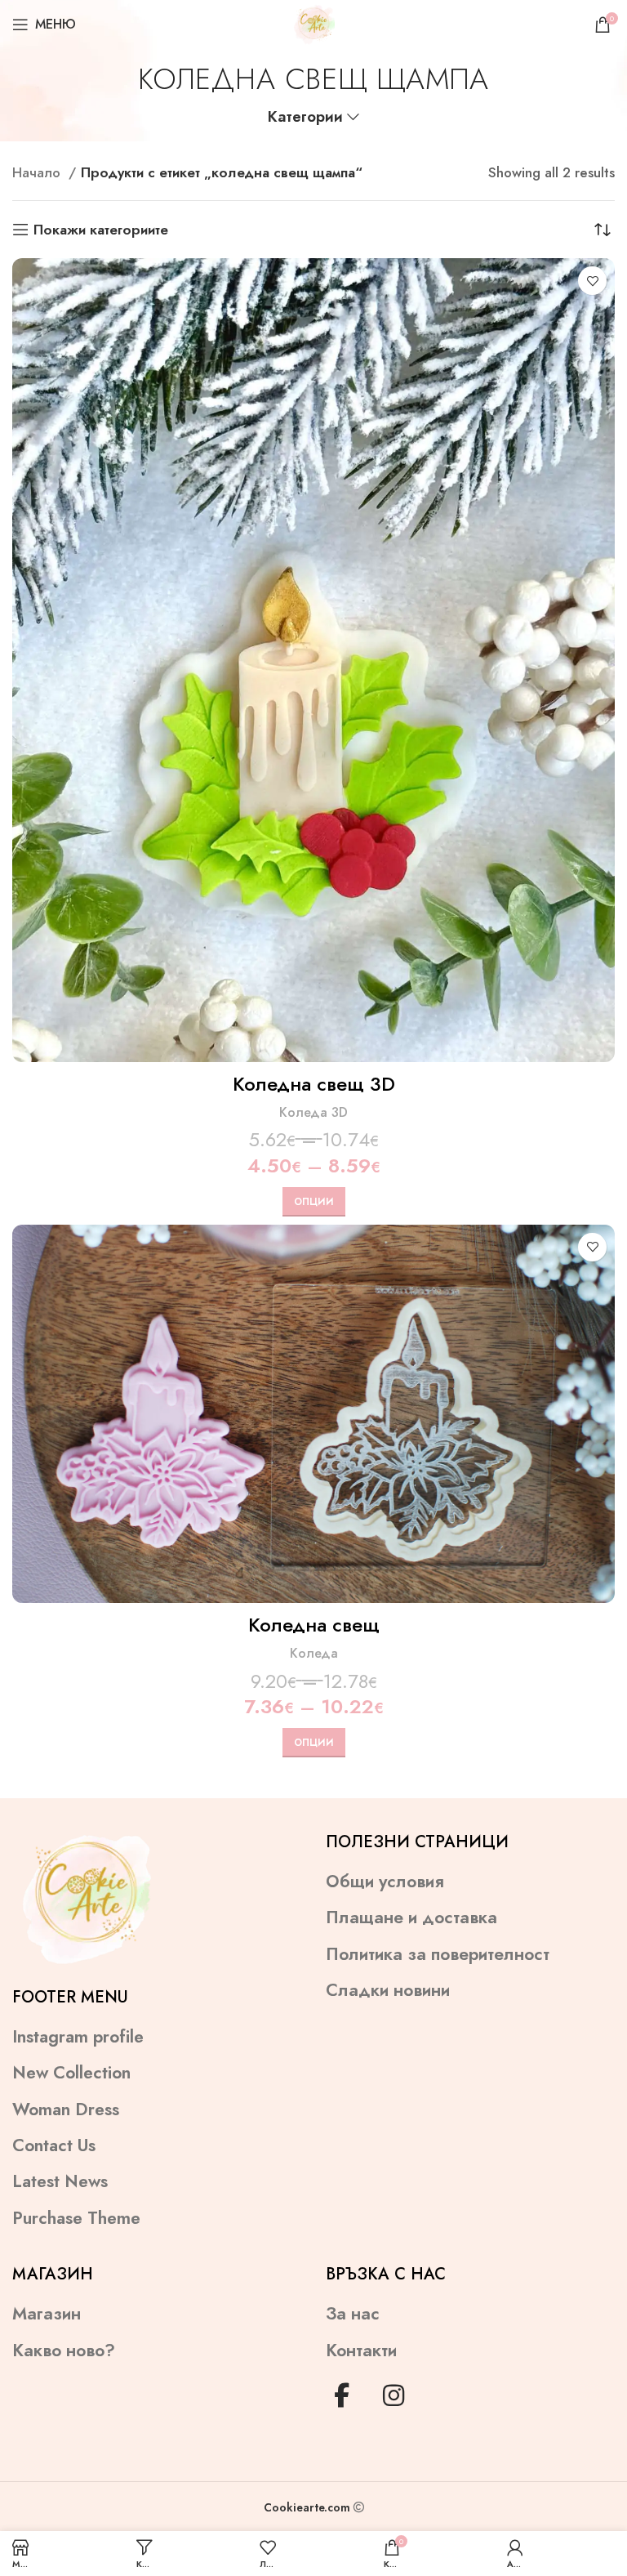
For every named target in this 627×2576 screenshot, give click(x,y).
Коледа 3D (313, 1112)
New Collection (71, 2073)
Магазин (47, 2314)
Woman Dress (66, 2110)
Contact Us (54, 2146)
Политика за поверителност (438, 1955)
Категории (305, 117)
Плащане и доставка (411, 1918)
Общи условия (385, 1882)
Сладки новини (388, 1991)
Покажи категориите (101, 230)
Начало (38, 172)
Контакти (361, 2351)
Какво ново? (64, 2351)
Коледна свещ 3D (314, 1084)
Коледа (314, 1653)
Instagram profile (78, 2037)
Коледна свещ (314, 1625)
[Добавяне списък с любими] (592, 281)
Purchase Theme (76, 2219)
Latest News (60, 2182)
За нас (353, 2314)
